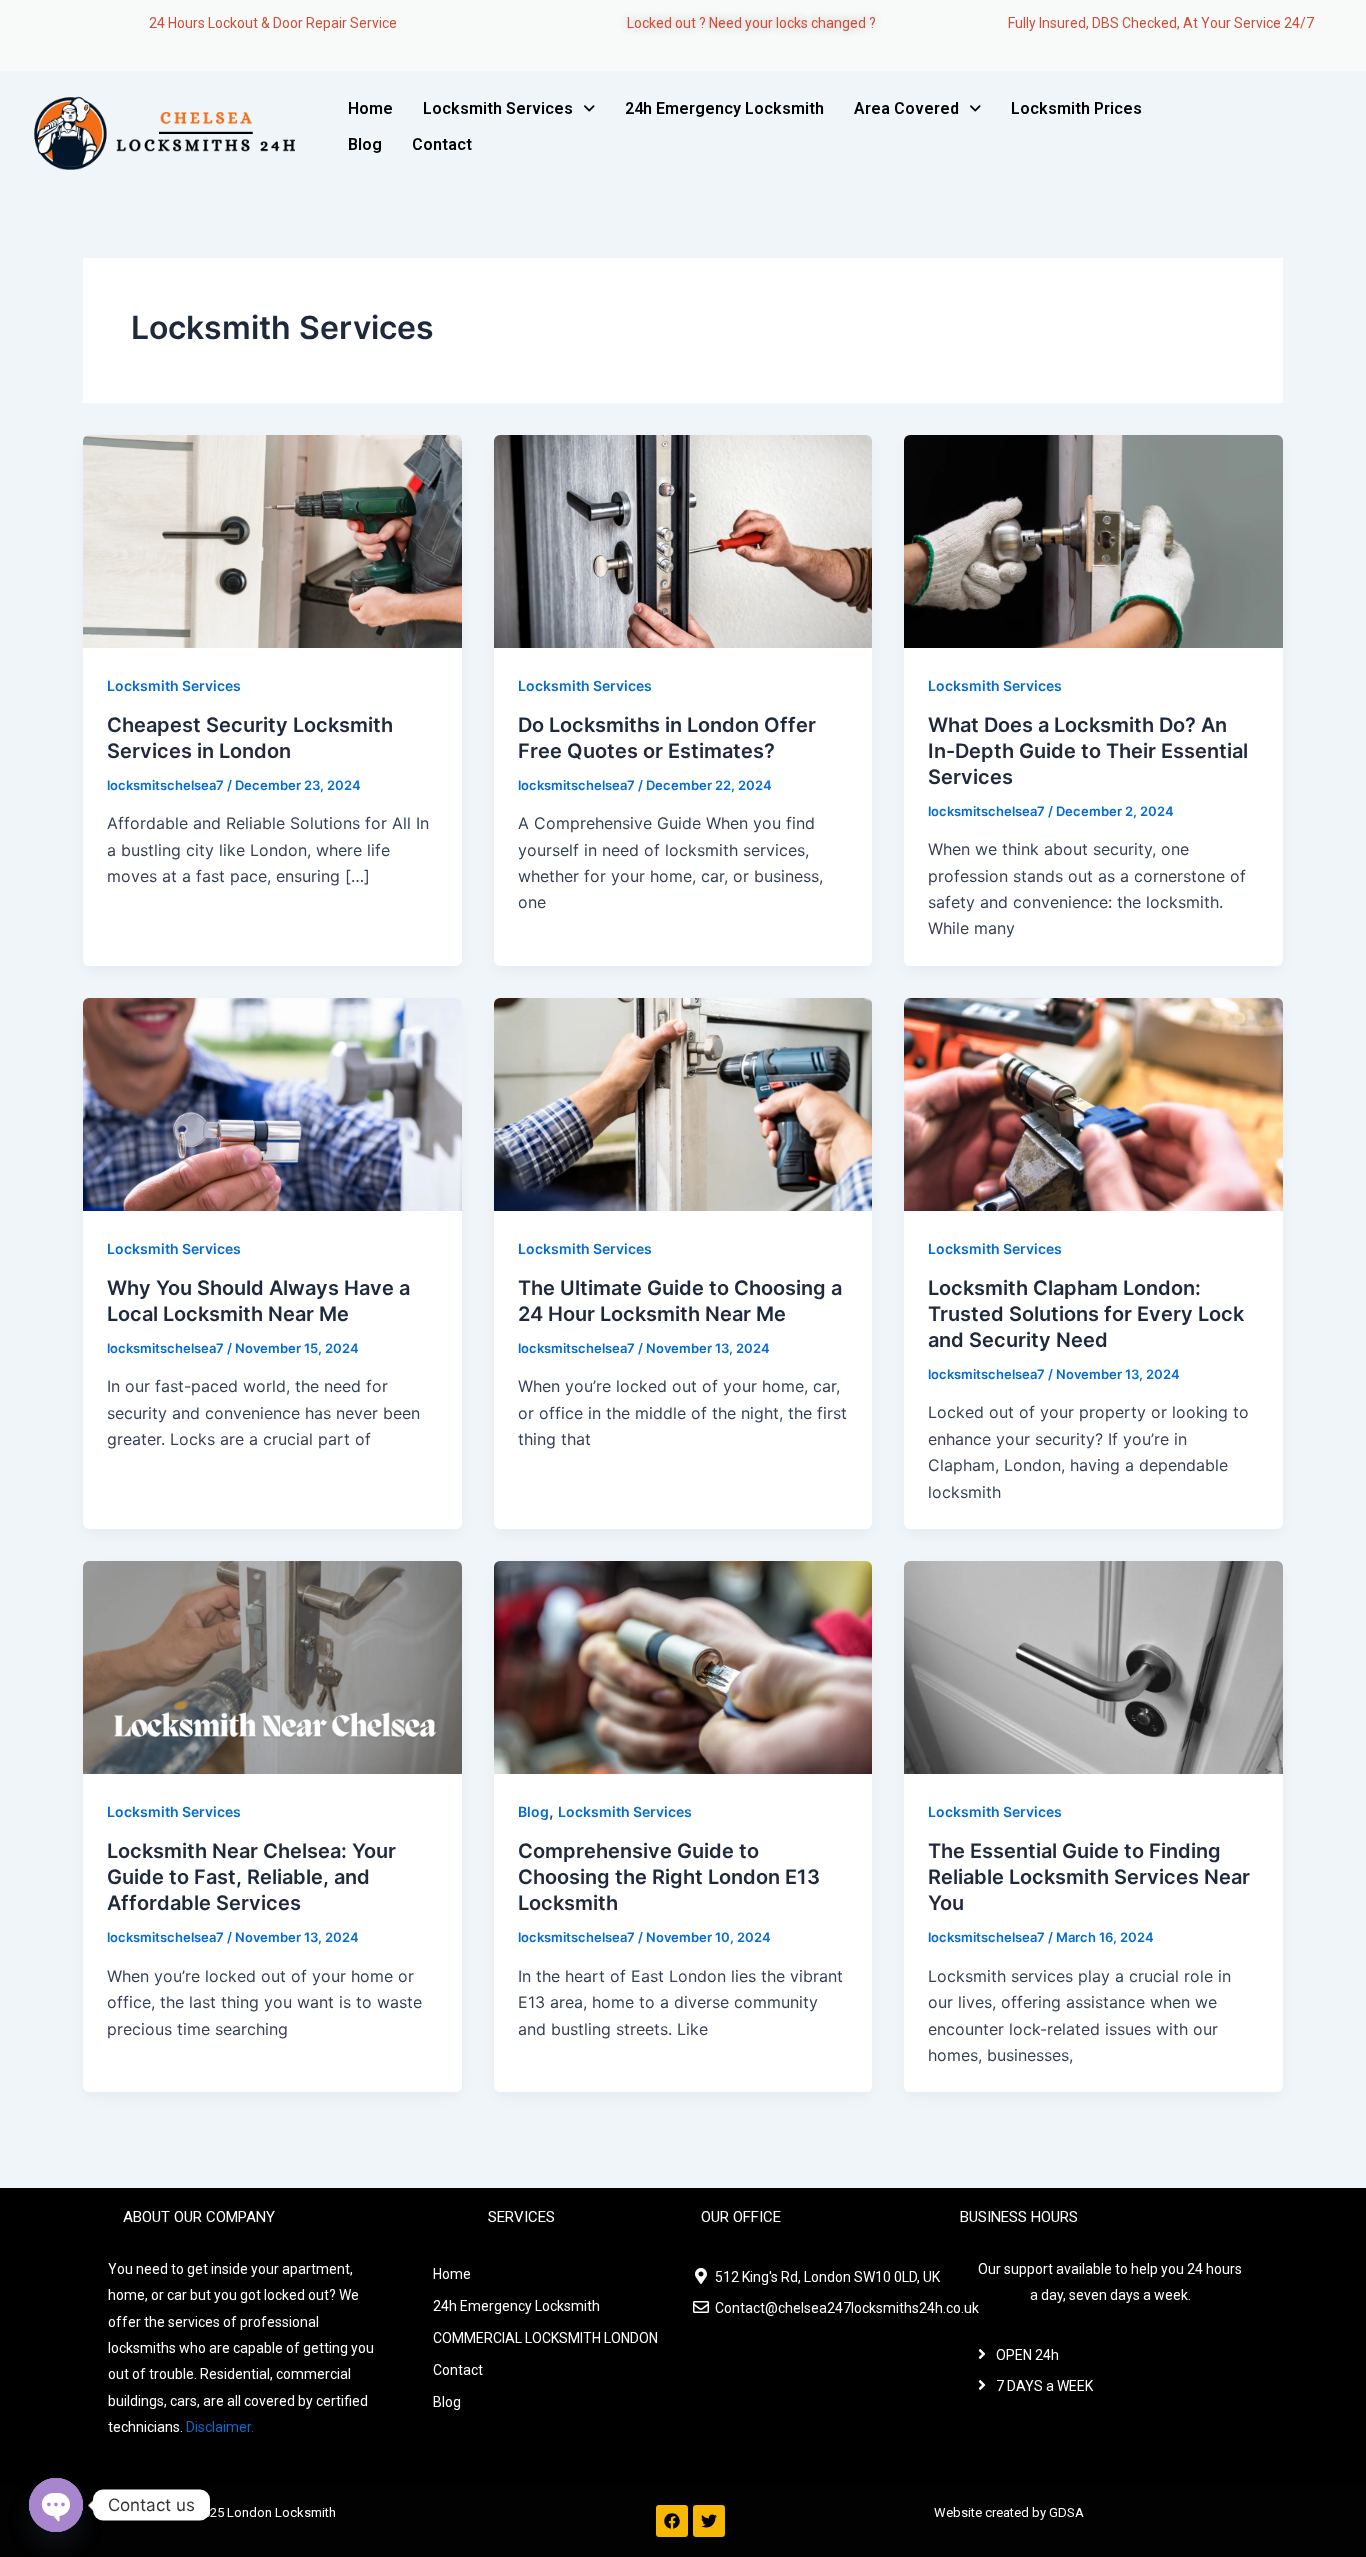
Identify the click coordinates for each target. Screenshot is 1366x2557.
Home (370, 108)
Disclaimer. (220, 2427)
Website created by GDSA (1009, 2512)
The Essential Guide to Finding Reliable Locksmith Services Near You (1089, 1877)
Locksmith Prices (1076, 108)
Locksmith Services (498, 108)
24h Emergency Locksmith (724, 108)
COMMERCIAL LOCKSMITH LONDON (545, 2338)
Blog (365, 144)
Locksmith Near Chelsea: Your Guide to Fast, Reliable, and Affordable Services (251, 1877)
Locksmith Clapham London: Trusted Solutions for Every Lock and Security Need (1086, 1314)
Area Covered (906, 108)
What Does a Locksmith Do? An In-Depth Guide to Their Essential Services (1088, 751)
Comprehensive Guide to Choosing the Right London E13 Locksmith (669, 1877)
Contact (442, 144)
